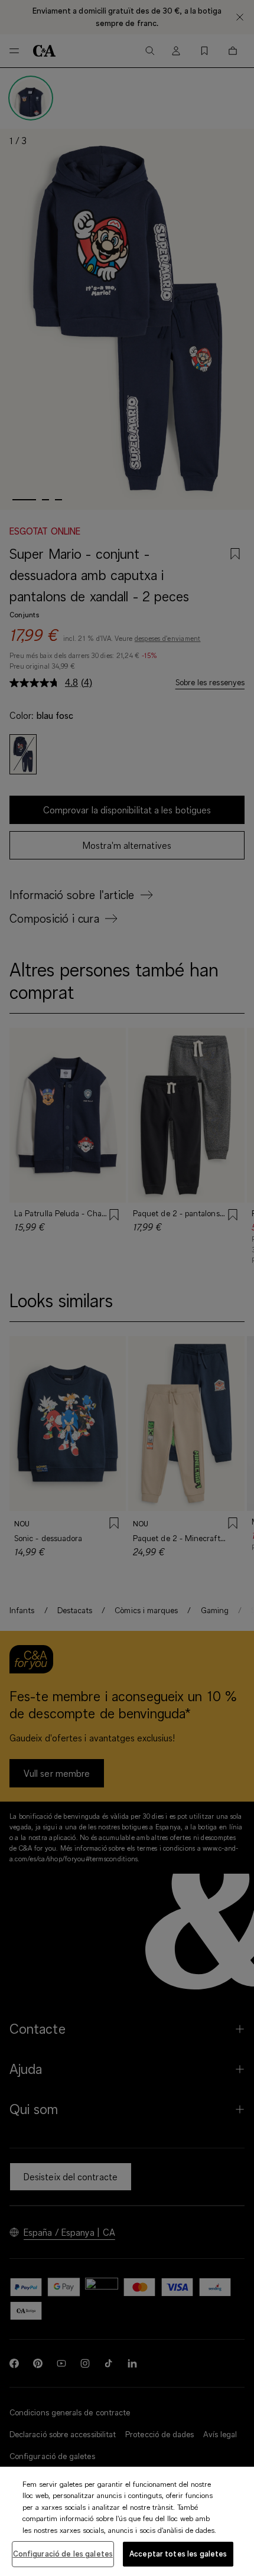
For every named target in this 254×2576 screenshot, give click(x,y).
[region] (127, 2521)
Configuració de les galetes (63, 2554)
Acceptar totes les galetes (178, 2554)
